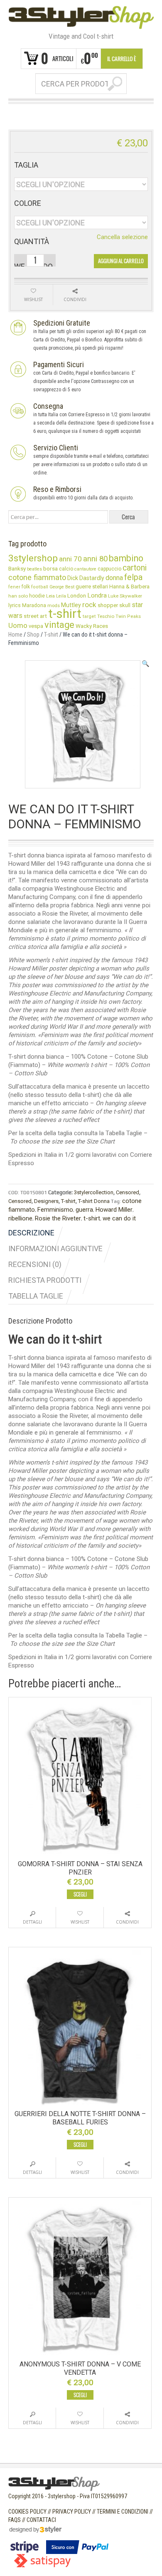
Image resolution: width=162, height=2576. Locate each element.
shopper (108, 605)
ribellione (20, 1218)
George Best (62, 587)
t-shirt (92, 1218)
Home (15, 635)
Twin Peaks (128, 616)
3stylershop (33, 558)
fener (14, 587)
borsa (50, 568)
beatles (34, 569)
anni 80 (95, 559)
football (40, 587)
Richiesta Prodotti (45, 1280)
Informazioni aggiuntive (55, 1248)
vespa (36, 626)
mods (54, 605)
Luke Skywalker (125, 596)
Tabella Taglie (36, 1296)
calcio (66, 569)
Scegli (80, 1894)
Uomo (18, 625)
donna (114, 578)
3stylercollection (94, 1192)
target (89, 616)
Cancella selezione (122, 237)
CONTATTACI (41, 2520)
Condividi (127, 1922)
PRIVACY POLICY (72, 2512)
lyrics (15, 605)
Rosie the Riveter (58, 1218)
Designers (46, 1201)
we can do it (119, 1218)
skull (125, 605)
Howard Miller (114, 1210)
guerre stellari (92, 587)
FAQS (15, 2520)
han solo (18, 596)
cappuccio (109, 569)
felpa (133, 577)
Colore (28, 203)
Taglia (26, 165)
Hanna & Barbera (129, 587)
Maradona (34, 605)
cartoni (135, 568)
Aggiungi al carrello (121, 261)
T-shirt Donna (94, 1201)
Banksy (17, 568)
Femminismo (55, 1210)
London (77, 595)
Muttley (71, 605)
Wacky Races (92, 626)
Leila (61, 596)
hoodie (37, 596)
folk (26, 587)
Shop (33, 635)
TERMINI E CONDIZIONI (123, 2512)
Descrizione (31, 1233)
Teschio (106, 616)
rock (89, 605)
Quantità (32, 242)
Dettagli (32, 1922)
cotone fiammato (37, 577)
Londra (97, 595)
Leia (50, 596)
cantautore (85, 569)
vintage (59, 625)
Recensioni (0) (35, 1264)
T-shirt (51, 635)
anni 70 (70, 559)
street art (35, 616)
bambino (126, 558)
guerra (84, 1210)
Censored (128, 1192)
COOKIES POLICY (27, 2512)
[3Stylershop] (81, 17)
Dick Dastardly (86, 578)
